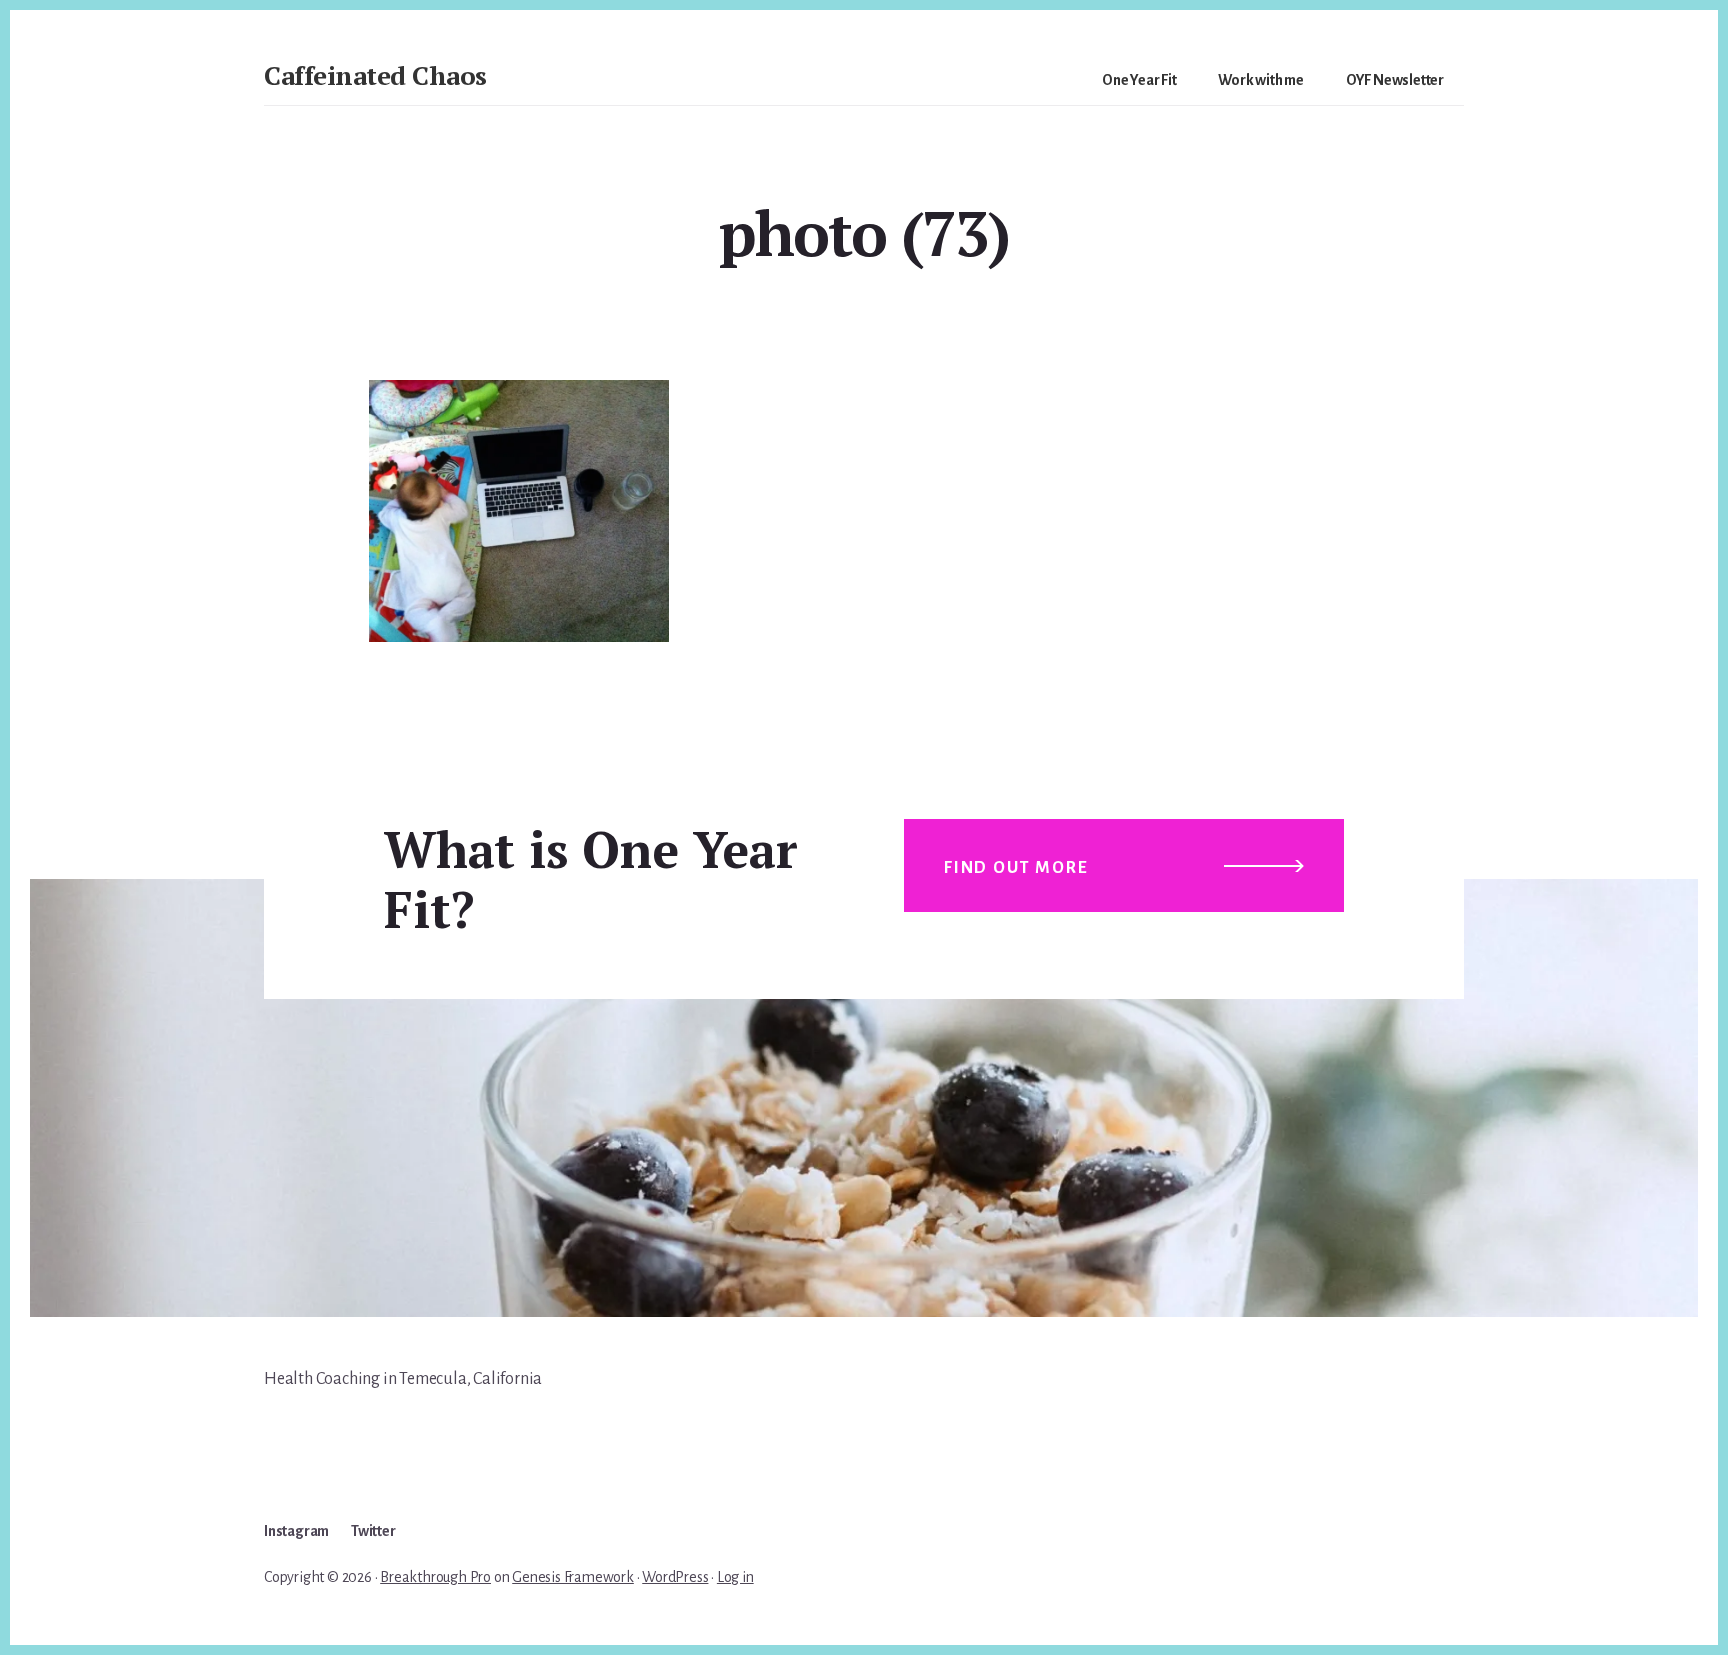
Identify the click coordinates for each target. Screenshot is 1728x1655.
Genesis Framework (573, 1577)
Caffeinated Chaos (375, 75)
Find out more (1016, 868)
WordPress (675, 1577)
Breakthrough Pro (435, 1577)
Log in (735, 1577)
